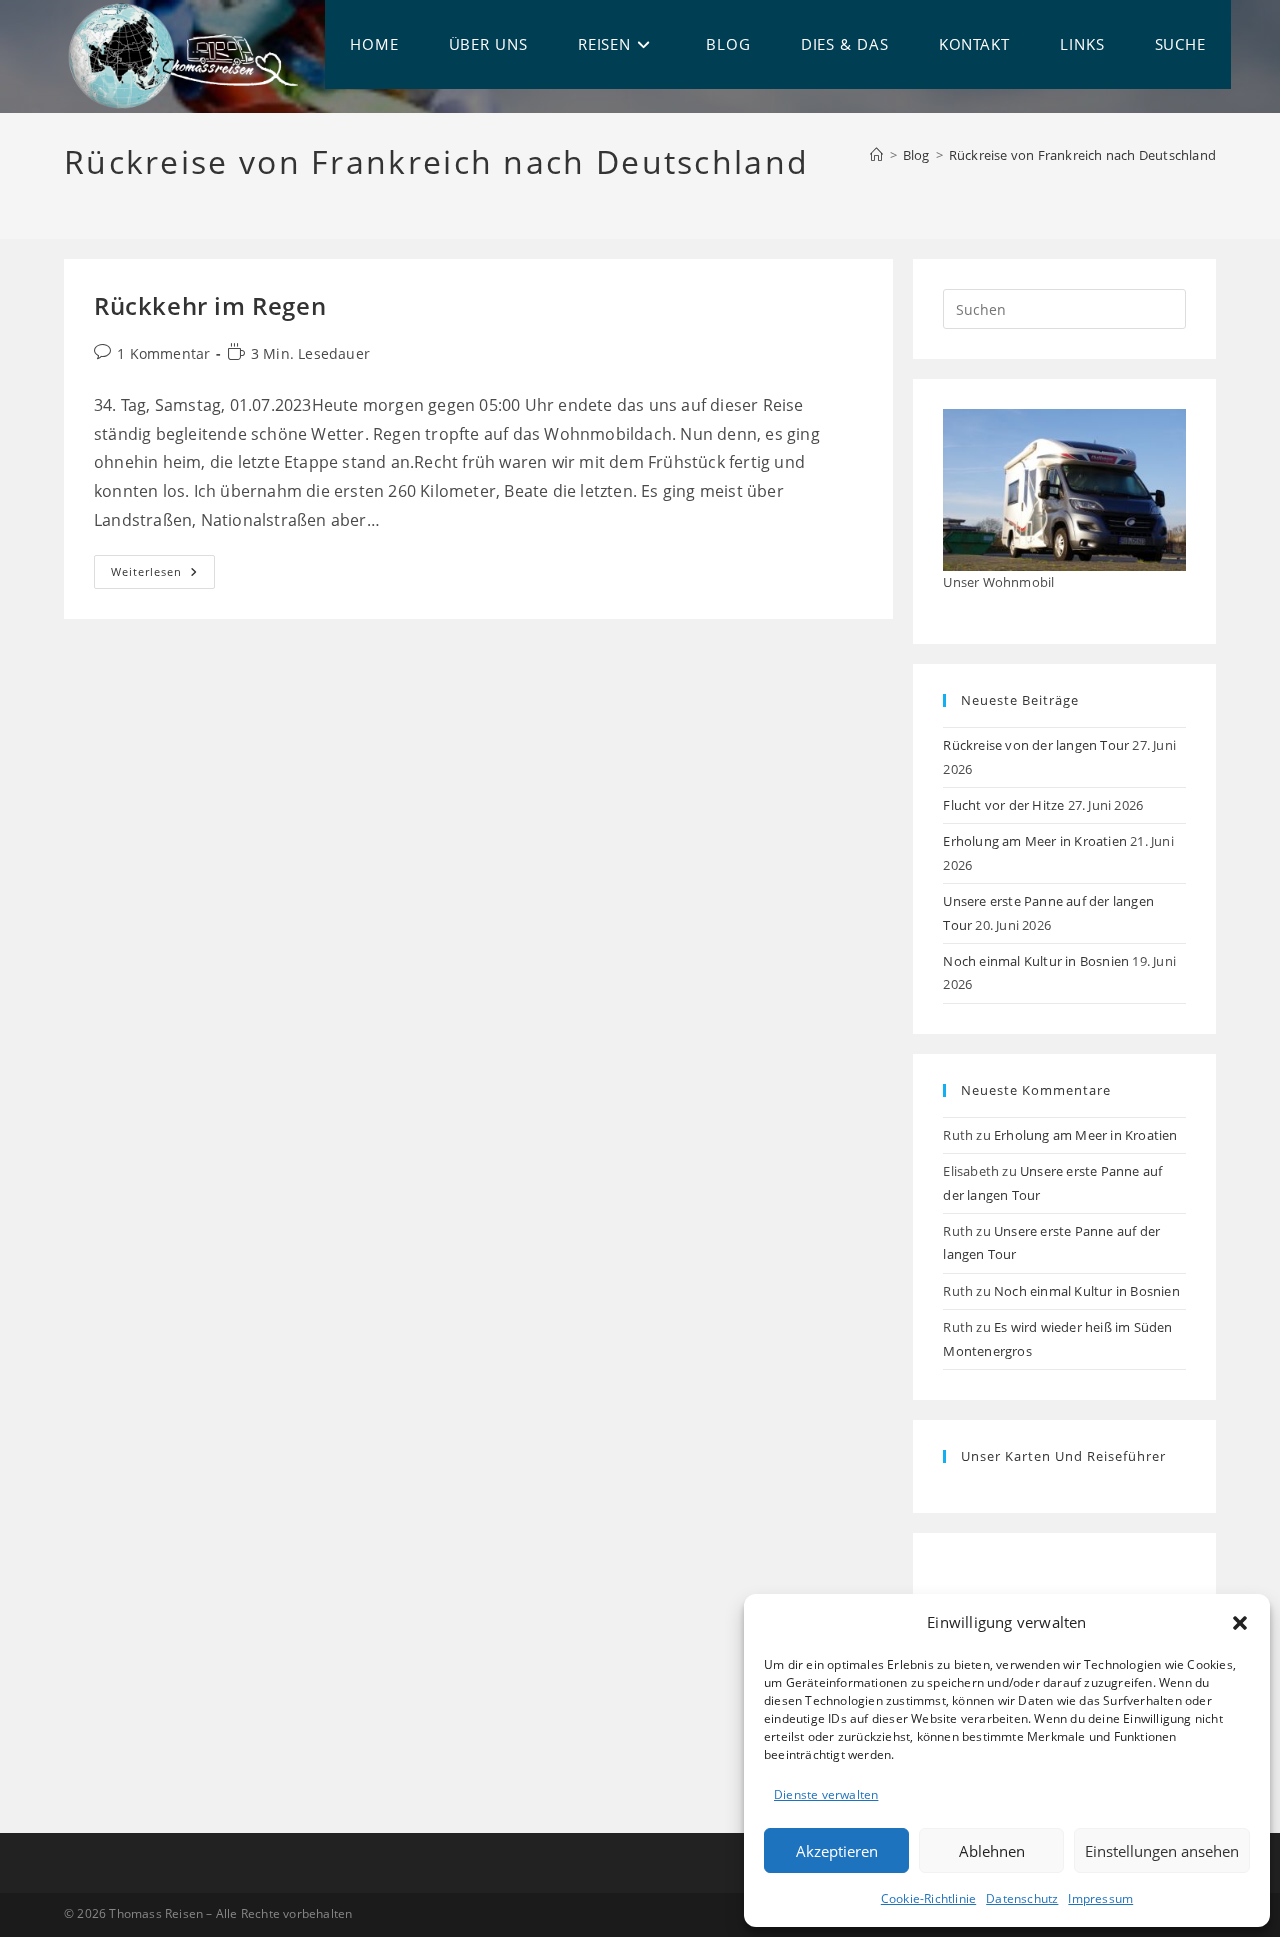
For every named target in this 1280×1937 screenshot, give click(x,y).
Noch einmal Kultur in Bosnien (1036, 961)
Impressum (1100, 1898)
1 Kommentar (163, 353)
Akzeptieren (837, 1851)
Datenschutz (1022, 1898)
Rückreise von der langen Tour (1036, 745)
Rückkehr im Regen (210, 305)
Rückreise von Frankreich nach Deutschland (1082, 155)
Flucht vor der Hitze (1003, 805)
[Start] (876, 155)
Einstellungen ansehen (1162, 1851)
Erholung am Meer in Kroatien (1035, 841)
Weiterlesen (163, 575)
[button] (1240, 1623)
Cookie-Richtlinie (928, 1898)
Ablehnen (992, 1851)
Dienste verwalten (826, 1794)
